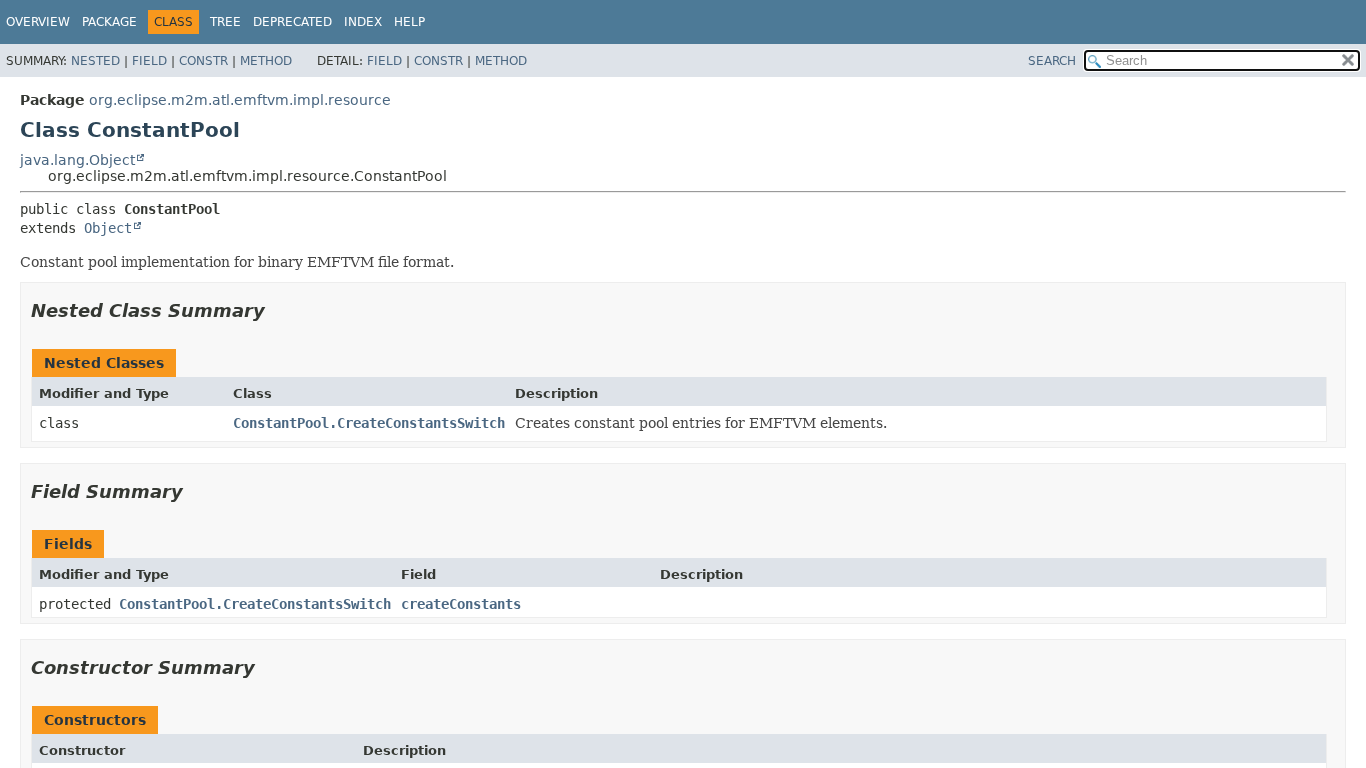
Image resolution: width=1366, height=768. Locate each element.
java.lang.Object (77, 160)
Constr (203, 61)
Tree (225, 22)
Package (109, 22)
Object (108, 228)
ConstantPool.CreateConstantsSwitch (369, 423)
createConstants (461, 604)
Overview (38, 22)
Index (363, 22)
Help (409, 22)
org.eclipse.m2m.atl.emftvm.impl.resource (240, 100)
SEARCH (1052, 61)
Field (149, 61)
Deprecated (292, 22)
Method (266, 61)
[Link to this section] (279, 310)
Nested (95, 61)
